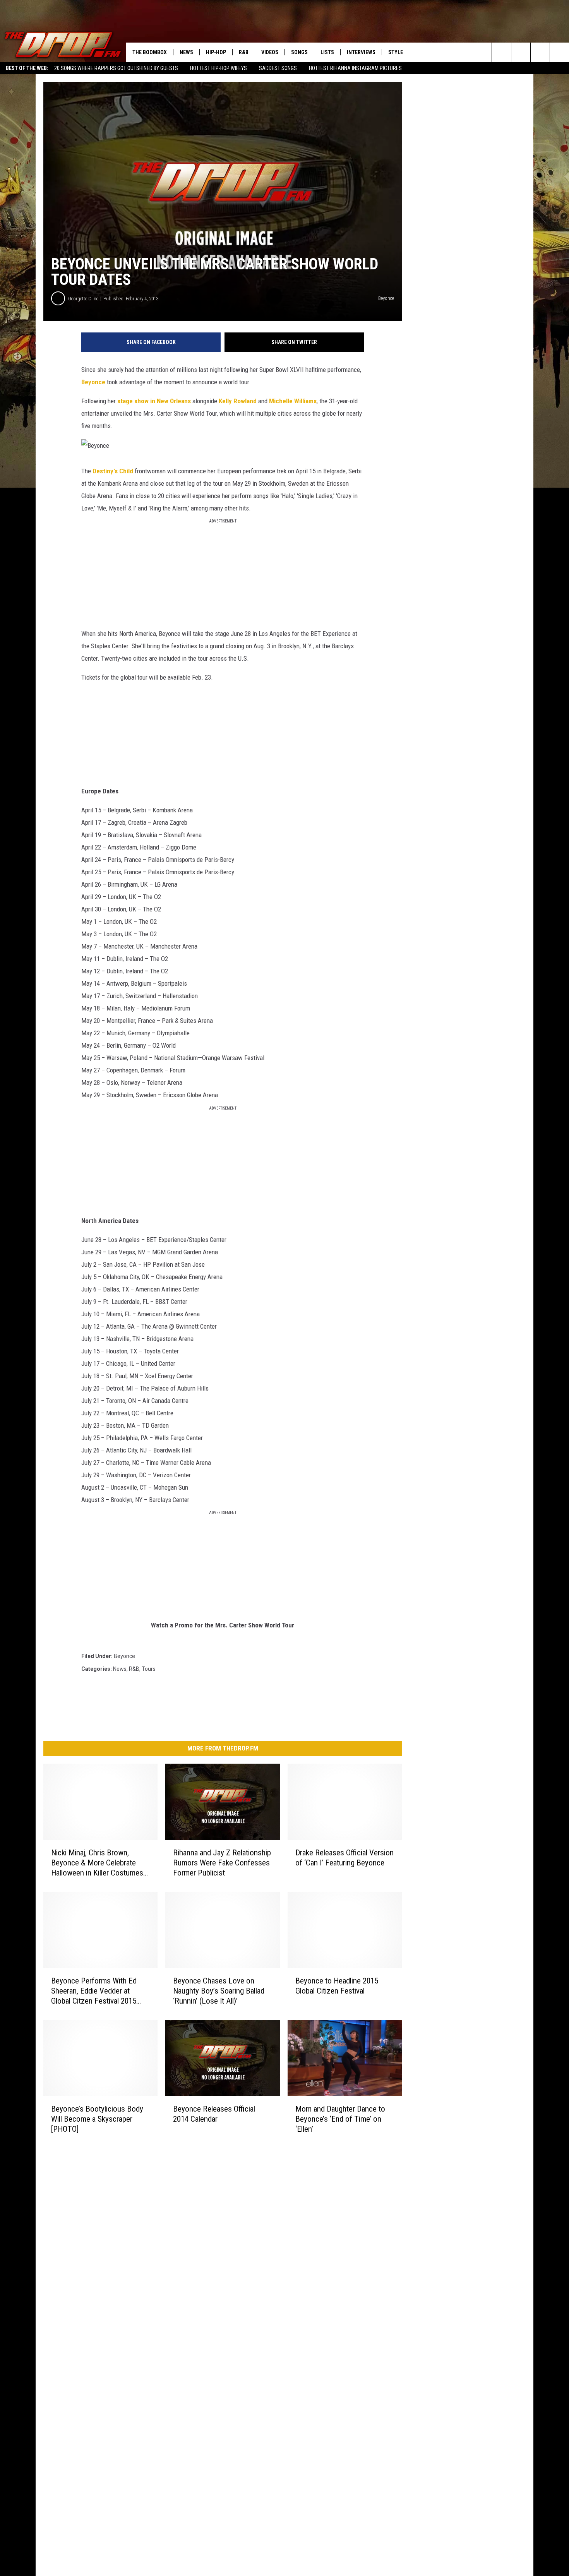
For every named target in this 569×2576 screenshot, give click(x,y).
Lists (327, 52)
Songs (299, 52)
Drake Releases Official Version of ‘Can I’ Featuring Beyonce (344, 1858)
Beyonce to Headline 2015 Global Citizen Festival (337, 1986)
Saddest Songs (278, 68)
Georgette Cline (83, 299)
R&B (244, 52)
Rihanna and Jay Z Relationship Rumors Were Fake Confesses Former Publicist (222, 1863)
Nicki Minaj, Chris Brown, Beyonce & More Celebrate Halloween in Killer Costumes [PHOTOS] (97, 1863)
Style (396, 52)
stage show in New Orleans (154, 401)
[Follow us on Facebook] (540, 52)
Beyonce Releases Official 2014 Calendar (214, 2114)
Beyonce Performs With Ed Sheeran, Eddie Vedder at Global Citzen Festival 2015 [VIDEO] (94, 1991)
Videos (270, 52)
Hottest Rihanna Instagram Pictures (355, 68)
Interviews (361, 52)
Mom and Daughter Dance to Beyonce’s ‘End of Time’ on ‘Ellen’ (340, 2119)
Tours (149, 1669)
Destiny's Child (113, 471)
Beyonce (93, 382)
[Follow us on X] (560, 52)
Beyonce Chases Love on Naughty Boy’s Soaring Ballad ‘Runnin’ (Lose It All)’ (219, 1991)
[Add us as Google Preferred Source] (521, 52)
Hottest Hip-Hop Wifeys (219, 68)
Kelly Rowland (238, 401)
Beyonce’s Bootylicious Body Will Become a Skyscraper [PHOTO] (97, 2119)
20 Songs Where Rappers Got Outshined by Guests (116, 68)
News (186, 52)
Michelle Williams (293, 401)
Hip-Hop (216, 52)
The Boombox (150, 52)
